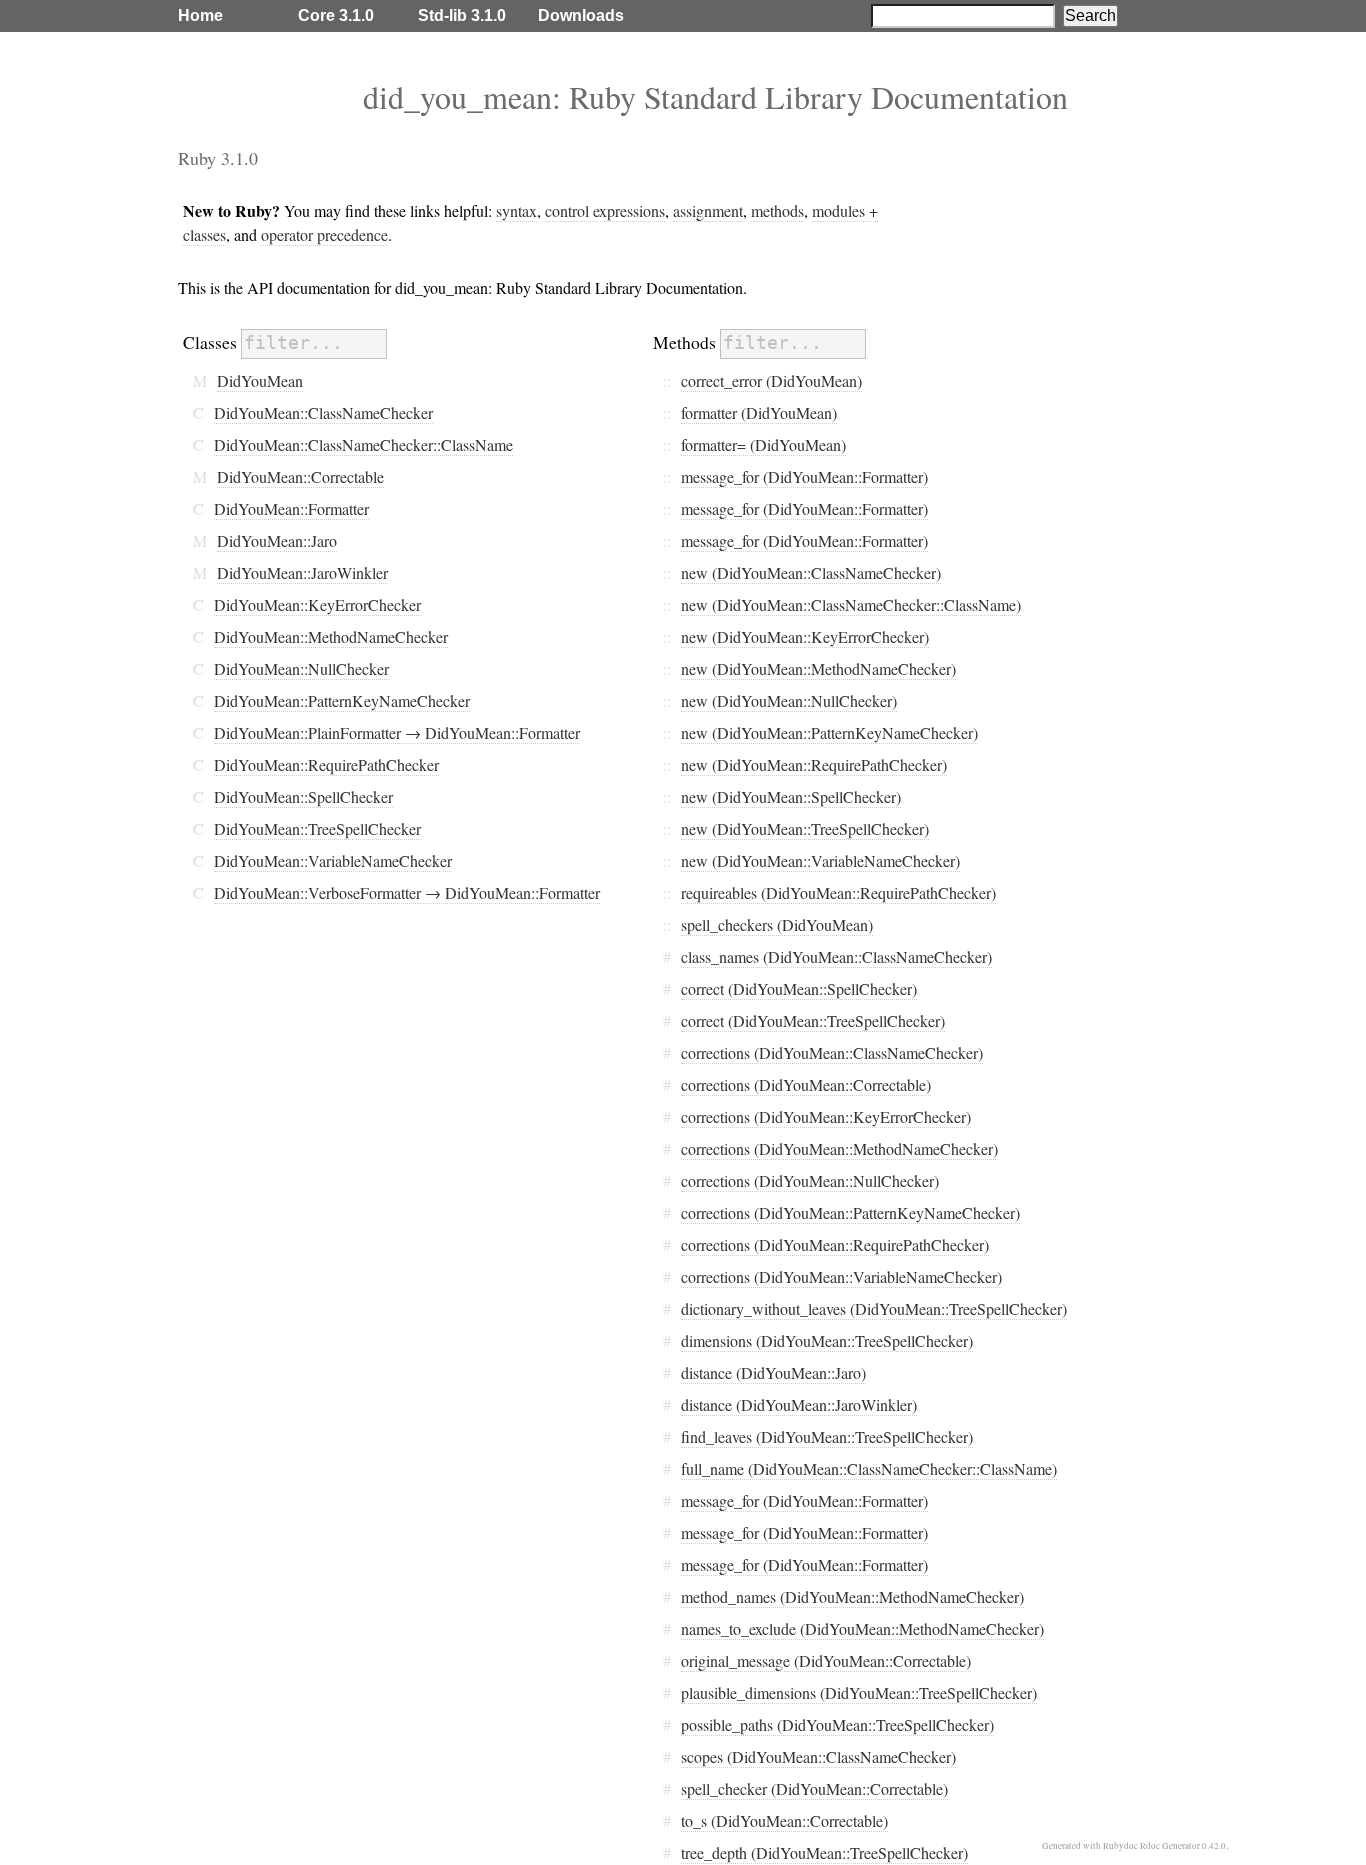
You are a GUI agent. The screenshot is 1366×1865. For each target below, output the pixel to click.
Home (200, 15)
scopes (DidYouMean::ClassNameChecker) (818, 1756)
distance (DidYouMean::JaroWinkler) (799, 1404)
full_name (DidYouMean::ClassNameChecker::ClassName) (869, 1468)
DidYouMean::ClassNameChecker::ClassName (363, 444)
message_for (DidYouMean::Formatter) (804, 476)
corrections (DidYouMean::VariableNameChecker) (841, 1276)
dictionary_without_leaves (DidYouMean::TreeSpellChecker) (874, 1308)
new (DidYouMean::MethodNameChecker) (818, 668)
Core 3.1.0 (336, 15)
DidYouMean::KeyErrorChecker (317, 604)
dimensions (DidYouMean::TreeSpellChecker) (827, 1340)
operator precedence (324, 234)
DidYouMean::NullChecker (301, 668)
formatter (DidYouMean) (759, 412)
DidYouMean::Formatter (291, 508)
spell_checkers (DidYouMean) (777, 924)
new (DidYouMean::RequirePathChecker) (814, 764)
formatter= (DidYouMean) (763, 444)
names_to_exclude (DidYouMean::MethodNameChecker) (862, 1628)
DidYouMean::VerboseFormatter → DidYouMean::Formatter (407, 892)
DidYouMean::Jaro (277, 540)
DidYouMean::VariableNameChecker (333, 860)
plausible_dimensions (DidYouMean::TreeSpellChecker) (859, 1692)
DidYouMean (260, 380)
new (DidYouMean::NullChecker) (789, 700)
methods (777, 210)
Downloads (581, 15)
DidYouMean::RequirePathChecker (326, 764)
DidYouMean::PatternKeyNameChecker (342, 700)
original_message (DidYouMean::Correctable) (826, 1660)
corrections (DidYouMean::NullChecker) (810, 1180)
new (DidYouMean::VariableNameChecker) (820, 860)
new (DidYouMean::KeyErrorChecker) (805, 636)
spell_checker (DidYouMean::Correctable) (814, 1788)
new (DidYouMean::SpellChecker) (791, 796)
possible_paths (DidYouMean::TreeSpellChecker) (837, 1724)
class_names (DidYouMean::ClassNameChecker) (836, 956)
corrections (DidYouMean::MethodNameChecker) (839, 1148)
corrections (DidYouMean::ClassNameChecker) (832, 1052)
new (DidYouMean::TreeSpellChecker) (805, 828)
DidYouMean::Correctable (300, 476)
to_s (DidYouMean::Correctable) (784, 1820)
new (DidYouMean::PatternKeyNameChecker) (829, 732)
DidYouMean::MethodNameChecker (331, 636)
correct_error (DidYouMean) (771, 380)
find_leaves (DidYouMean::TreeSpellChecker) (827, 1436)
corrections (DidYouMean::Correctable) (806, 1084)
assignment (708, 210)
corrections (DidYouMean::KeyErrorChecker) (826, 1116)
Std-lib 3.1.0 (462, 15)
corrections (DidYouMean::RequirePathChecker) (835, 1244)
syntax (516, 210)
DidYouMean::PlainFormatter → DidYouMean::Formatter (397, 732)
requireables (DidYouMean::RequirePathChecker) (838, 892)
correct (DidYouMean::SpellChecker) (799, 988)
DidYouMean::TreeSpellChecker (317, 828)
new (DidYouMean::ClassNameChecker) (811, 572)
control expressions (605, 210)
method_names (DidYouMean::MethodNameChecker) (852, 1596)
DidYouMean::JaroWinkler (302, 572)
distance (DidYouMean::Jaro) (773, 1372)
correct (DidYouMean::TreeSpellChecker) (813, 1020)
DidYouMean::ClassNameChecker (323, 412)
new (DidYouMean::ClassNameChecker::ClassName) (851, 604)
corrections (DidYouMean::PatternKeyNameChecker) (850, 1212)
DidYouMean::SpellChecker (303, 796)
